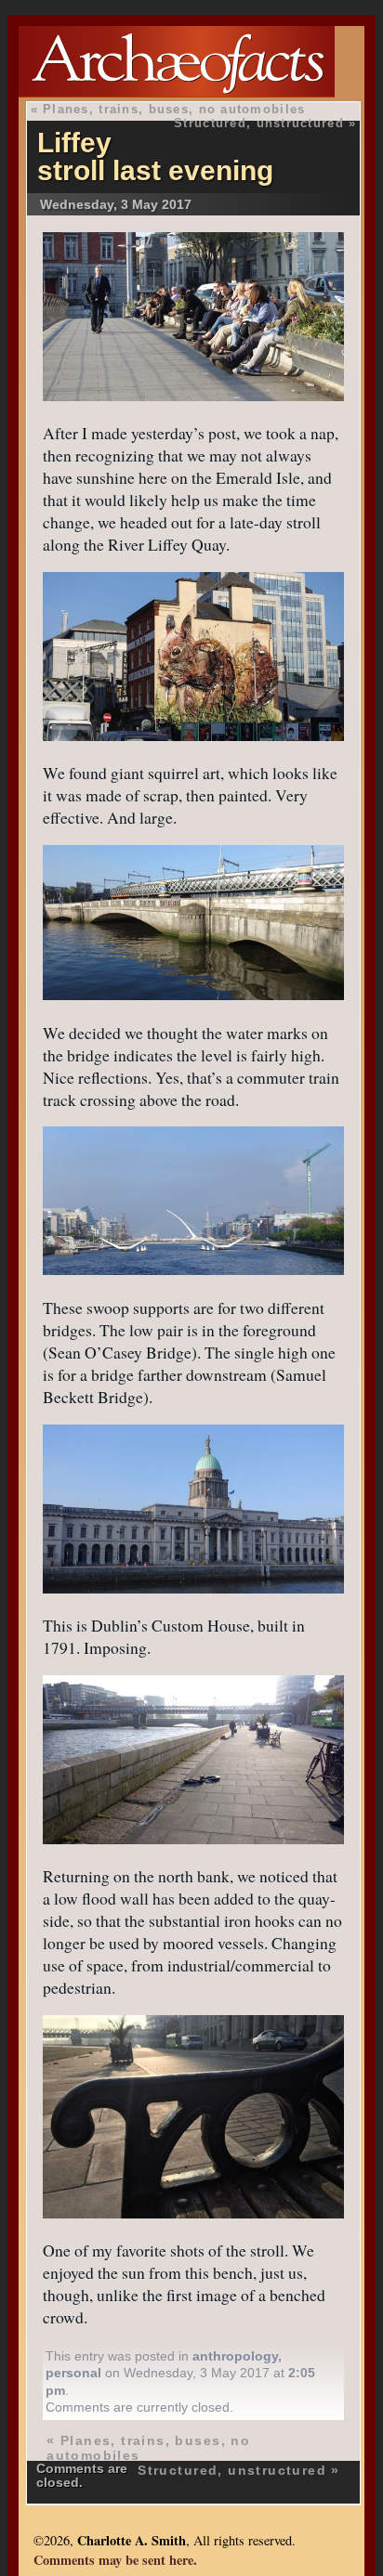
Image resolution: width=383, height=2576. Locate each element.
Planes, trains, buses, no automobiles (174, 109)
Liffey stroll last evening (155, 156)
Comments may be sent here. (115, 2560)
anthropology (235, 2356)
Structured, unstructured (259, 123)
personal (73, 2373)
